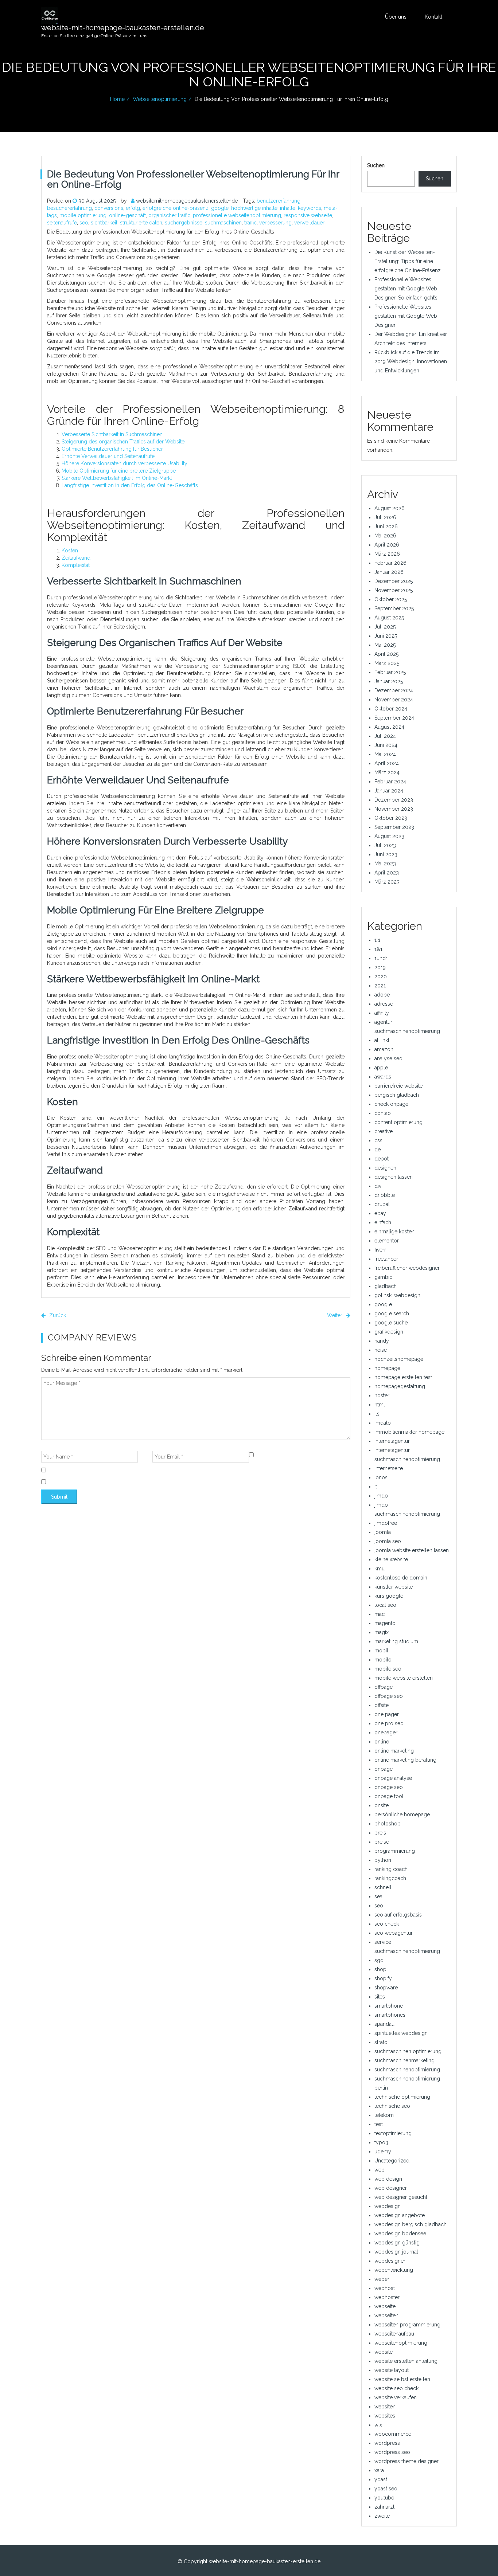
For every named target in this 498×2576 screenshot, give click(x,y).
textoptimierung (393, 2133)
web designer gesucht (401, 2197)
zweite (382, 2516)
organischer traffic (169, 215)
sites (380, 1997)
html (380, 1405)
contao (383, 1113)
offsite (382, 1705)
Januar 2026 (389, 572)
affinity (382, 1013)
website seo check (396, 2388)
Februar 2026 (390, 563)
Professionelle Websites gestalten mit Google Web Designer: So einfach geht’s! (406, 289)
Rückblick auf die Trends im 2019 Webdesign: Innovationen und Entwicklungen (411, 361)
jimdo (381, 1496)
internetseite (389, 1468)
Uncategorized (392, 2161)
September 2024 (394, 718)
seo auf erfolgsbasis (398, 1915)
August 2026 (390, 508)
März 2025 (387, 663)
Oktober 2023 (391, 818)
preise (382, 1842)
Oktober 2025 (391, 599)
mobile (383, 1660)
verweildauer (309, 223)
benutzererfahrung (279, 201)
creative (384, 1131)
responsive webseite (308, 215)
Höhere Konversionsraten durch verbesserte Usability (124, 463)
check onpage (391, 1104)
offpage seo (389, 1696)
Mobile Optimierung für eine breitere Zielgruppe (119, 471)
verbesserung (275, 223)
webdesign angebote (400, 2215)
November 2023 (394, 809)
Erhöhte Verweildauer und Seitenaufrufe (108, 456)
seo (84, 223)
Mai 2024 (385, 754)
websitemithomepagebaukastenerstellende (187, 201)
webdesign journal (396, 2252)
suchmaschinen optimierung (408, 2051)
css (378, 1140)
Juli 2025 (385, 627)
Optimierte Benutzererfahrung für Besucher (112, 449)
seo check (387, 1924)
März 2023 (387, 882)
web (380, 2170)
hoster (382, 1395)
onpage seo (389, 1787)
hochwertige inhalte (254, 208)
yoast (381, 2479)
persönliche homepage (402, 1814)
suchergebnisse (184, 223)
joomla (383, 1532)
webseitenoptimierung (160, 99)
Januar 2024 (389, 791)
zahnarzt (384, 2507)
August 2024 (389, 727)
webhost (385, 2288)
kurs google (389, 1596)
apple (381, 1068)
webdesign (388, 2206)
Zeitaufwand (76, 558)
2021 (380, 986)
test (379, 2124)
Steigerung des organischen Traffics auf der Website (123, 442)
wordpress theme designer (406, 2461)
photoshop (388, 1824)
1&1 (378, 949)
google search (392, 1314)
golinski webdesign (397, 1295)
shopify (383, 1978)
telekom (384, 2115)
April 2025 (386, 654)
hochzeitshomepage (399, 1359)
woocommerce (393, 2434)
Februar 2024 (390, 782)
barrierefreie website (398, 1086)
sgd (379, 1960)
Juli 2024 (385, 736)
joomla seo (388, 1541)
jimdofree (386, 1523)
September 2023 (394, 827)
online (382, 1742)
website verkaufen (396, 2397)
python (383, 1860)
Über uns (396, 17)
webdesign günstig (397, 2243)
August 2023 (389, 836)
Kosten (70, 551)
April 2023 (387, 873)
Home (117, 99)
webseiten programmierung (407, 2325)
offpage (384, 1687)
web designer (391, 2188)
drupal (382, 1204)
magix (382, 1632)
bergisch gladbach (397, 1095)
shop (380, 1969)
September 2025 (394, 608)
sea (378, 1896)
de (378, 1150)
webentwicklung (394, 2270)
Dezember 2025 (394, 581)
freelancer (386, 1259)
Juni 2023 (386, 854)
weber (382, 2279)
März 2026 (387, 554)
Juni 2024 (386, 745)
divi (378, 1186)
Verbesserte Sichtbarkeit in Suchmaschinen (112, 434)
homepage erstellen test (403, 1377)
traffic (250, 223)
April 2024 (387, 763)
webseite (385, 2306)
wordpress (387, 2443)
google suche (391, 1323)
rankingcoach (390, 1878)
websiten (385, 2407)
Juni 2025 (386, 636)
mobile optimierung (83, 215)
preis (380, 1833)
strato (381, 2042)
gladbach (386, 1286)
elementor (387, 1241)
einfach (383, 1222)
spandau (384, 2024)
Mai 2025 (385, 645)
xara (379, 2470)
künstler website (394, 1587)
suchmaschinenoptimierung (407, 2070)
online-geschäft (127, 215)
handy (382, 1341)
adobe (382, 995)
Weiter (335, 1315)
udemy (383, 2152)
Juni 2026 (386, 526)
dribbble (385, 1195)
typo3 (381, 2142)
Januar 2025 (389, 681)
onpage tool (389, 1796)
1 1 (377, 940)
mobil (381, 1651)
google (220, 208)
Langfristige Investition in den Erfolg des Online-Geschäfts (130, 485)
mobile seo (388, 1669)
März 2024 (387, 772)
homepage (387, 1368)
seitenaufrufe (62, 223)
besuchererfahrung (69, 208)
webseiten (386, 2315)
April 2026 (387, 545)
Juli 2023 (385, 845)
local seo (385, 1605)
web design (388, 2179)
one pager (387, 1714)
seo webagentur (394, 1933)
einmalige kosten (394, 1232)
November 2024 (394, 700)
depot (382, 1159)
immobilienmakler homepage (409, 1432)
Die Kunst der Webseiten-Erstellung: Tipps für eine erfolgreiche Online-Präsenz (408, 261)
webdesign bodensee (400, 2234)
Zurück (57, 1315)
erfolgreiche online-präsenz (176, 208)
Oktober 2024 (391, 709)
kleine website (391, 1559)
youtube (384, 2498)
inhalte (288, 208)
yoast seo (386, 2489)
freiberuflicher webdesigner (407, 1268)
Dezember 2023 (394, 800)
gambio (384, 1277)
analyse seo (388, 1058)
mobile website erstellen (404, 1678)
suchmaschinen (223, 223)
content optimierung (398, 1122)
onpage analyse (393, 1778)
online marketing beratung (405, 1760)
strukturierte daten (141, 223)
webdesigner (390, 2261)
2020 (381, 976)
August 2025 (389, 618)
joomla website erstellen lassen (412, 1550)
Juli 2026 (385, 517)
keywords (310, 208)
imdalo (383, 1423)
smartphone (389, 2006)
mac (380, 1614)
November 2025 (394, 590)
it (376, 1487)
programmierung (395, 1851)
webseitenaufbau (394, 2334)
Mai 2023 (385, 864)
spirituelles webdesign (401, 2033)
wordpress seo (392, 2452)
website (384, 2352)
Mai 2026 (385, 536)
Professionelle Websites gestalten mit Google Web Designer (406, 316)
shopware (386, 1988)
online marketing (394, 1751)
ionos (381, 1477)
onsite (382, 1805)
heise (381, 1350)
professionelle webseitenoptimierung (237, 215)
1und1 (381, 958)
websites (385, 2416)
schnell (383, 1887)
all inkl (382, 1040)
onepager (386, 1733)
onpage (384, 1769)
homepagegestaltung (400, 1386)
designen (385, 1168)
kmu (380, 1569)
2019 (380, 967)
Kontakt (433, 17)
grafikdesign (389, 1332)
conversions (109, 208)
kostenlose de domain (401, 1578)
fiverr (380, 1250)
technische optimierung (402, 2097)
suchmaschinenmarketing (404, 2060)
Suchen (376, 165)
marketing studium (396, 1641)
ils (377, 1414)
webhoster (387, 2297)
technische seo (392, 2106)
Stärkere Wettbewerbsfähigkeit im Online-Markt (117, 478)
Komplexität (76, 565)
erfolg (133, 208)
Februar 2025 (390, 672)
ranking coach (391, 1869)
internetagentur (392, 1441)
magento (385, 1623)
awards (383, 1077)
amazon (384, 1049)
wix (378, 2425)
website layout (392, 2370)
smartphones (390, 2015)
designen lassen (394, 1177)
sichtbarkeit (104, 223)
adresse (384, 1004)
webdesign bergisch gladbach (411, 2224)
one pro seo (389, 1723)
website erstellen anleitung (406, 2361)
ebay (380, 1213)
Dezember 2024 (394, 690)
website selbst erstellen (402, 2379)
